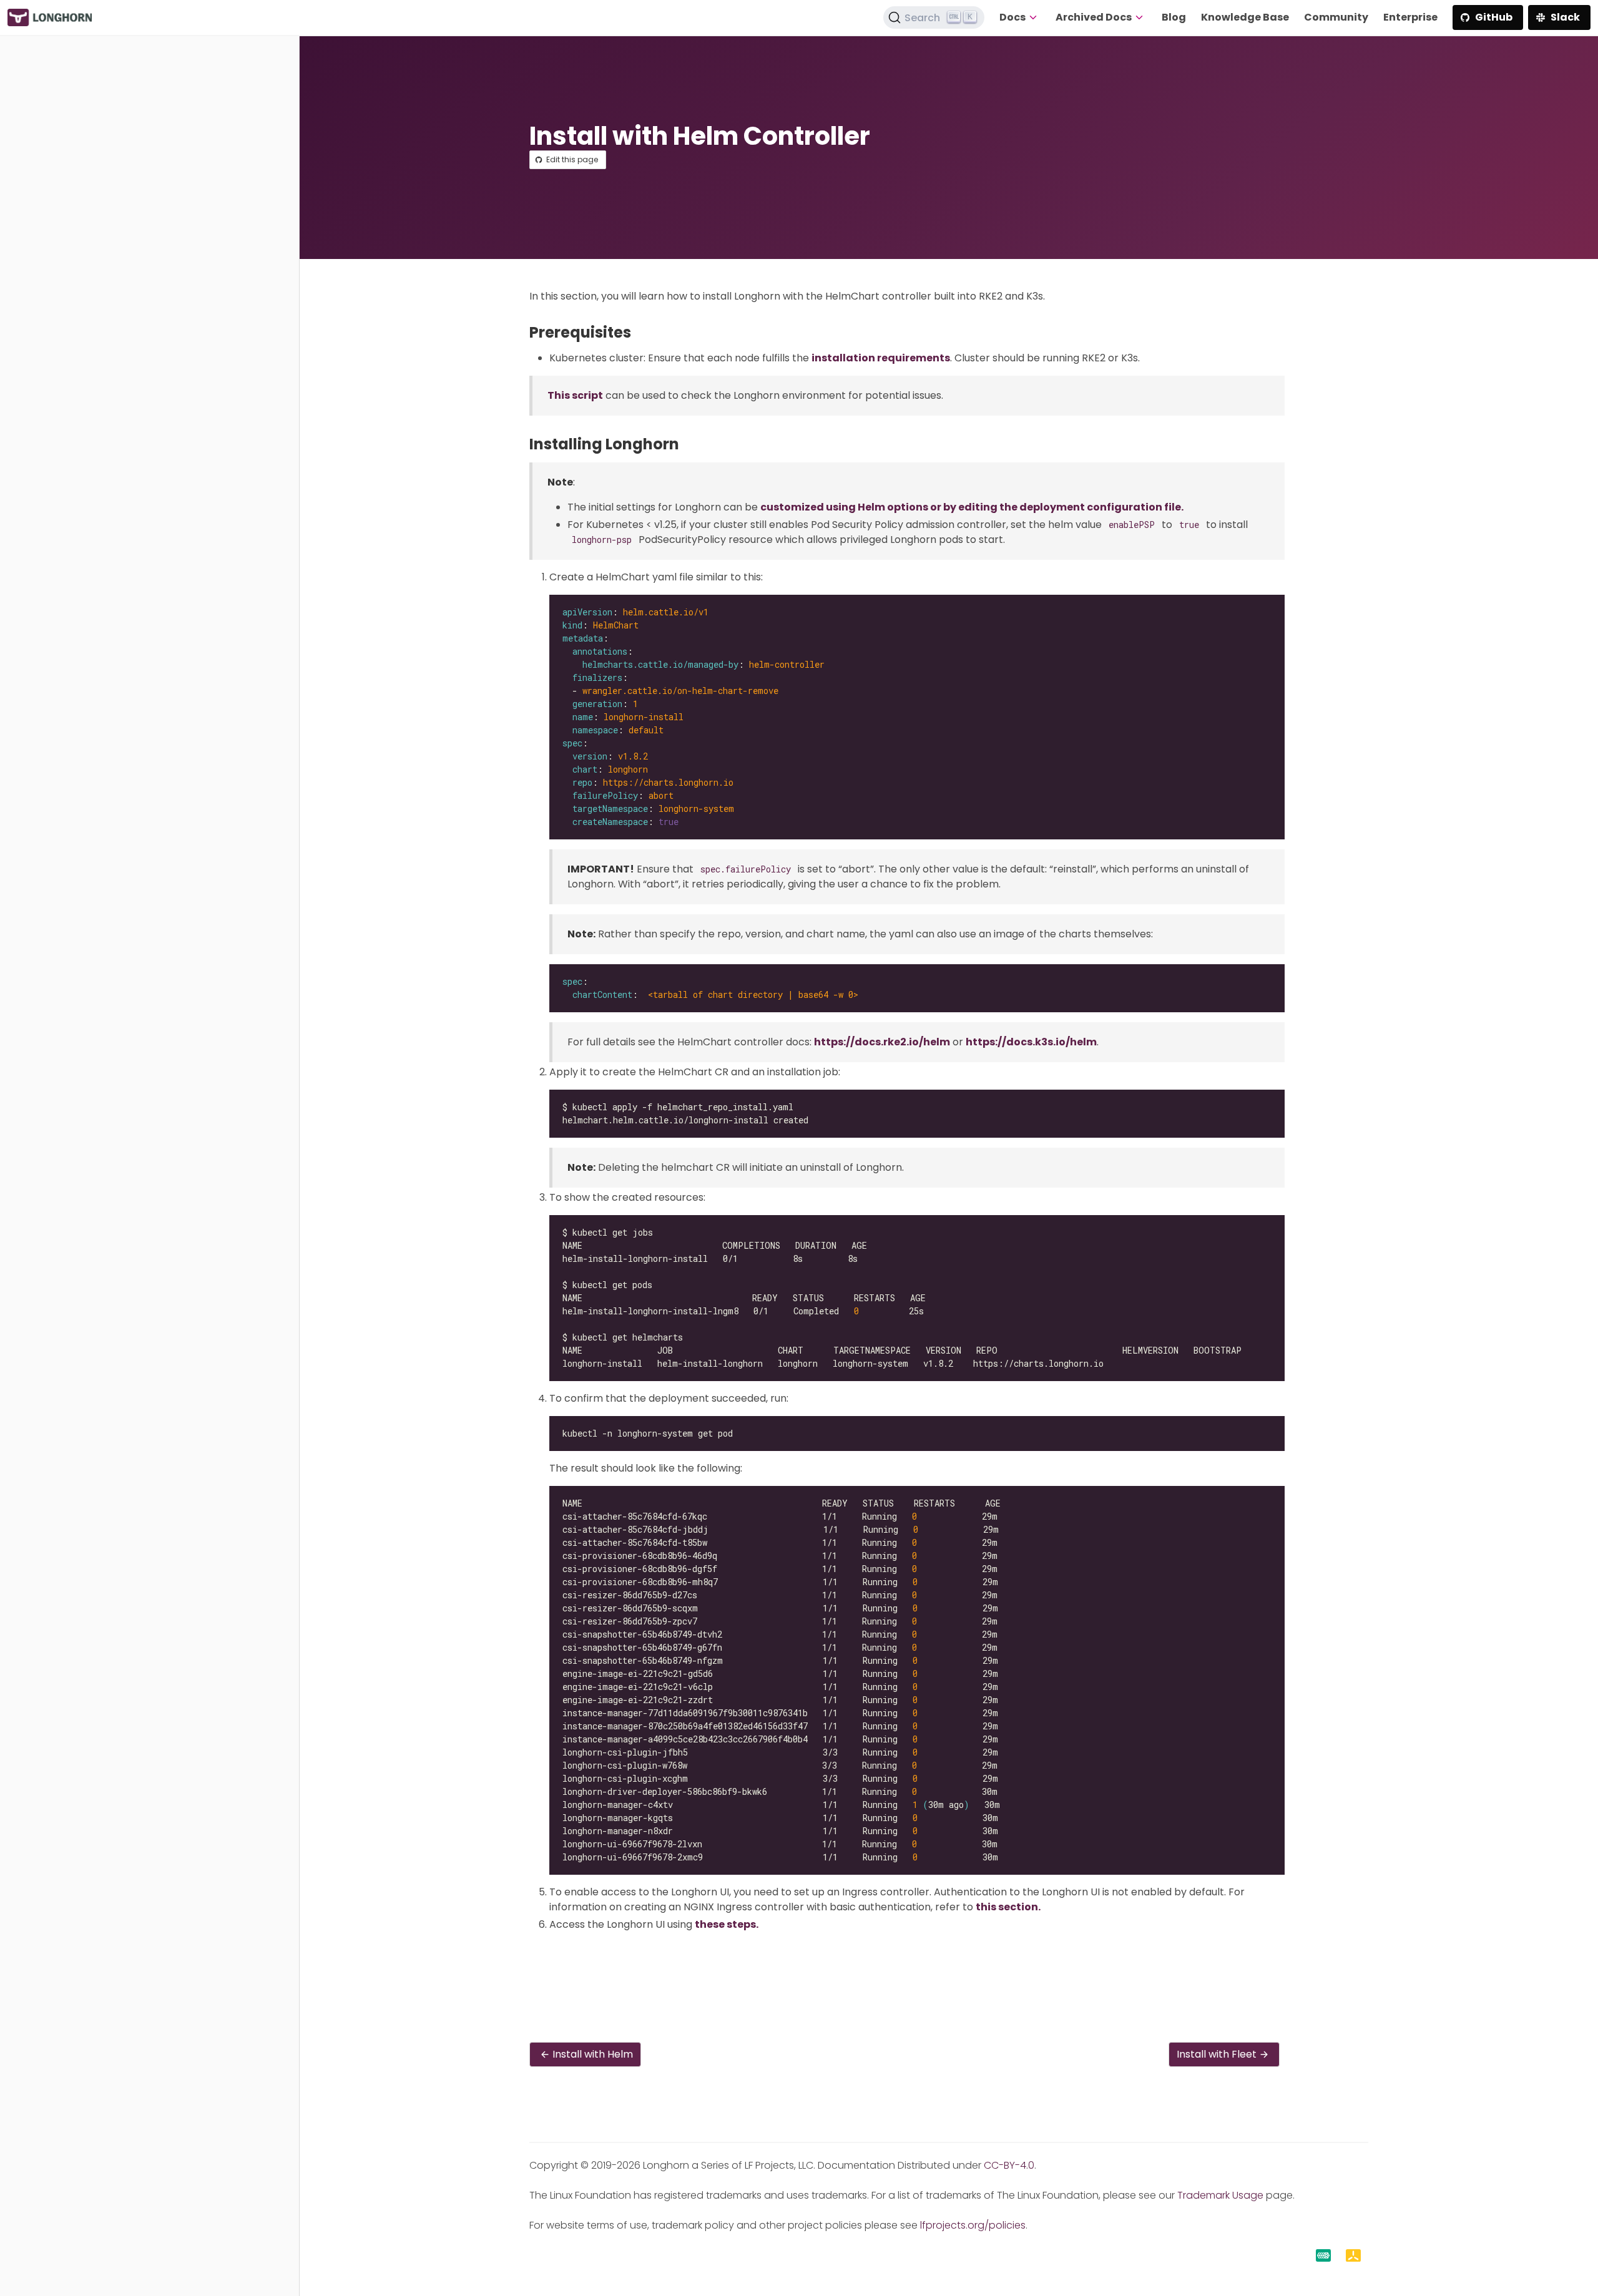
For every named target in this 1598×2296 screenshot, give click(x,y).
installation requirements (881, 358)
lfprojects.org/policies (973, 2225)
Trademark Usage (1220, 2195)
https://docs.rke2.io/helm (882, 1042)
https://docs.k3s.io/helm (1031, 1042)
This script (575, 395)
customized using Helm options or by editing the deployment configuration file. (972, 507)
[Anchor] (641, 332)
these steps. (727, 1924)
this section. (1008, 1907)
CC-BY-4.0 (1009, 2165)
